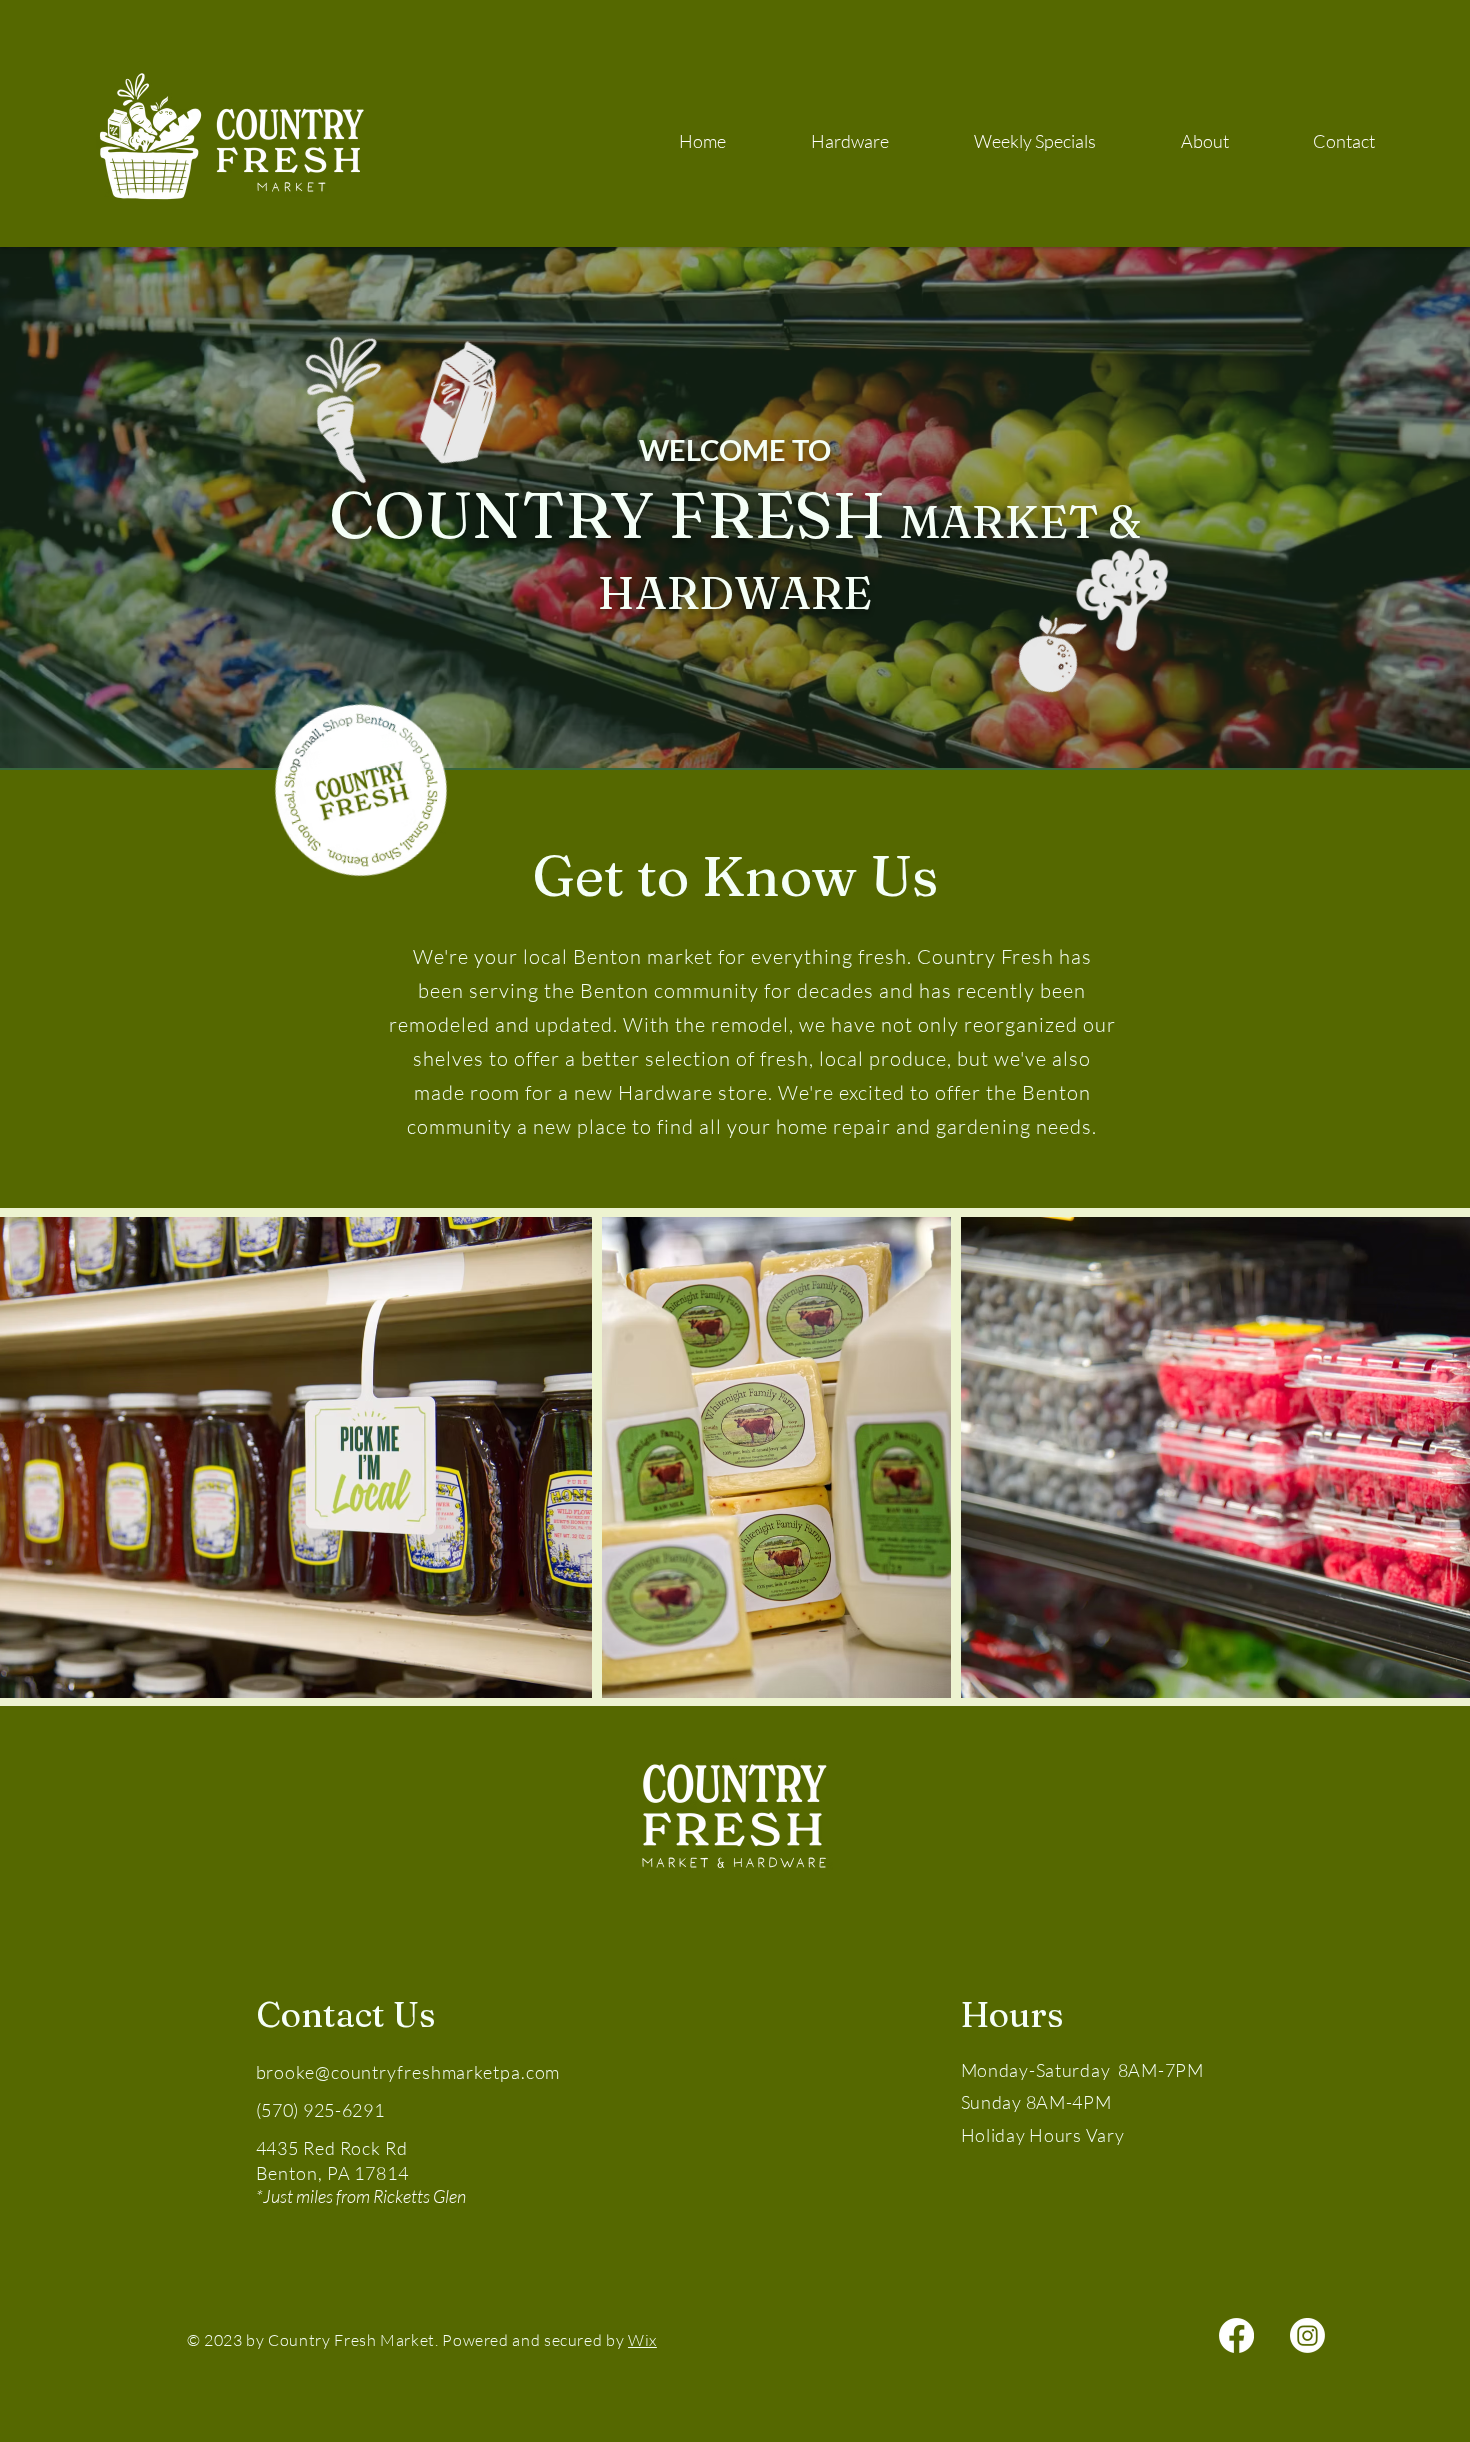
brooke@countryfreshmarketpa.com (408, 2072)
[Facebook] (1236, 2335)
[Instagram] (1307, 2335)
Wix (642, 2340)
